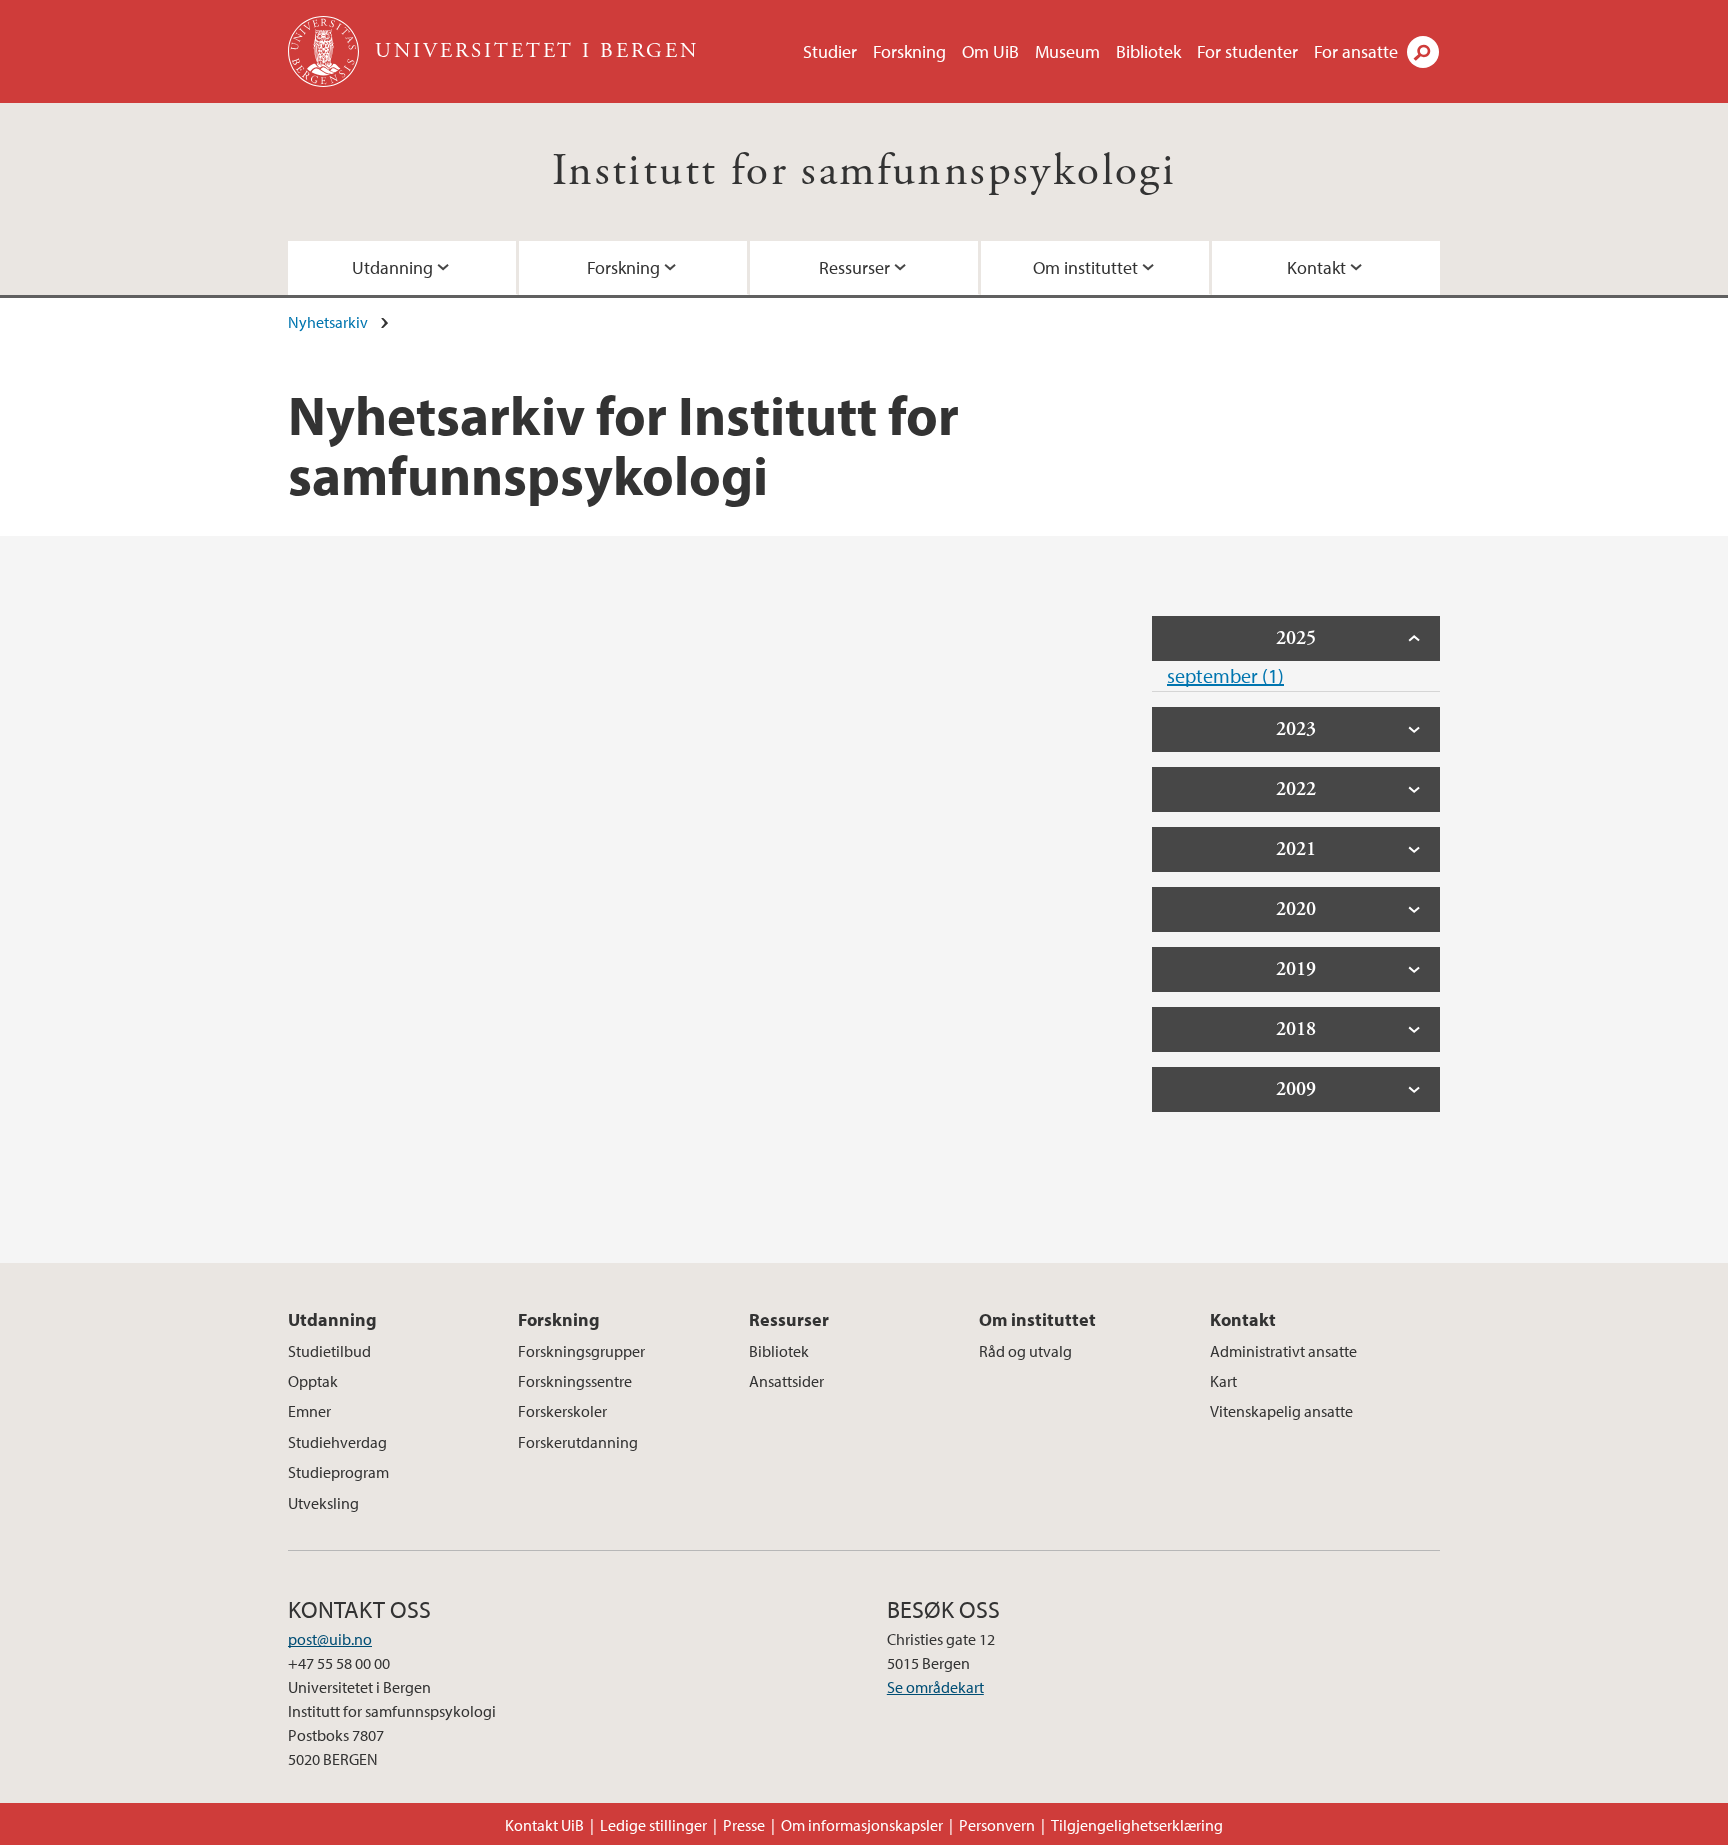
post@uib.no (330, 1639)
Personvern (997, 1825)
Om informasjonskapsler (862, 1825)
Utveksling (323, 1503)
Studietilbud (329, 1351)
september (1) (1225, 675)
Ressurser (854, 267)
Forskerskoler (562, 1411)
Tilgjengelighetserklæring (1137, 1825)
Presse (744, 1825)
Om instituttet (1085, 267)
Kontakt (1316, 267)
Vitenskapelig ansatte (1281, 1411)
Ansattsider (786, 1381)
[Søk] (1423, 52)
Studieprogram (338, 1472)
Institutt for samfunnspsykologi (864, 171)
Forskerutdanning (578, 1442)
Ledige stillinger (653, 1825)
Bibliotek (1148, 51)
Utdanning (392, 267)
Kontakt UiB (544, 1825)
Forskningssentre (575, 1381)
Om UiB (990, 51)
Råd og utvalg (1025, 1351)
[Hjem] (325, 51)
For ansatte (1356, 51)
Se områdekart (935, 1687)
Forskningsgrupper (581, 1351)
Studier (830, 51)
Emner (309, 1411)
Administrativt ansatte (1283, 1351)
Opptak (313, 1381)
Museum (1067, 51)
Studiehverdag (337, 1442)
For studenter (1247, 51)
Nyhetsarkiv (328, 322)
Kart (1223, 1381)
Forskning (909, 51)
